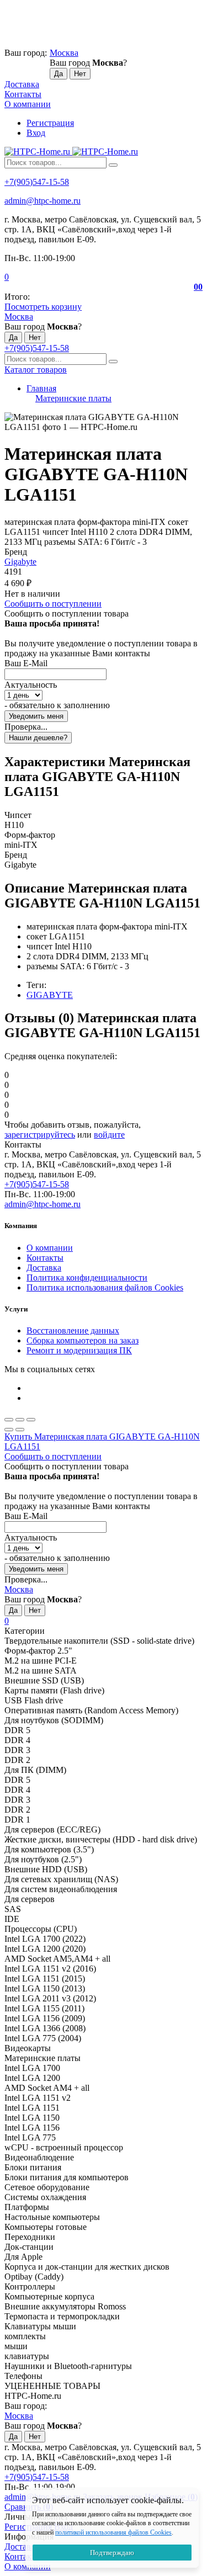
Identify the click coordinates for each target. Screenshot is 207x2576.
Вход (36, 133)
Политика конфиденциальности (87, 1278)
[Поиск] (113, 165)
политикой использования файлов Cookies (113, 2532)
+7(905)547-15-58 (37, 182)
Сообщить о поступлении (53, 604)
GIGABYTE (50, 995)
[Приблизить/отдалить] (31, 1420)
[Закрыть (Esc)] (9, 1420)
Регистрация (50, 123)
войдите (109, 1135)
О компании (28, 104)
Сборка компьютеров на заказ (83, 1340)
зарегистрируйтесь (40, 1135)
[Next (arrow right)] (20, 1430)
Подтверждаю (112, 2553)
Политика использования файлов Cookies (105, 1287)
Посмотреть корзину (43, 307)
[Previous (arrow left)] (9, 1430)
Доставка (22, 84)
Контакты (23, 94)
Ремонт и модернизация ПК (79, 1350)
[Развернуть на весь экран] (20, 1420)
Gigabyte (20, 562)
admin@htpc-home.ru (43, 201)
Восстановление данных (73, 1331)
